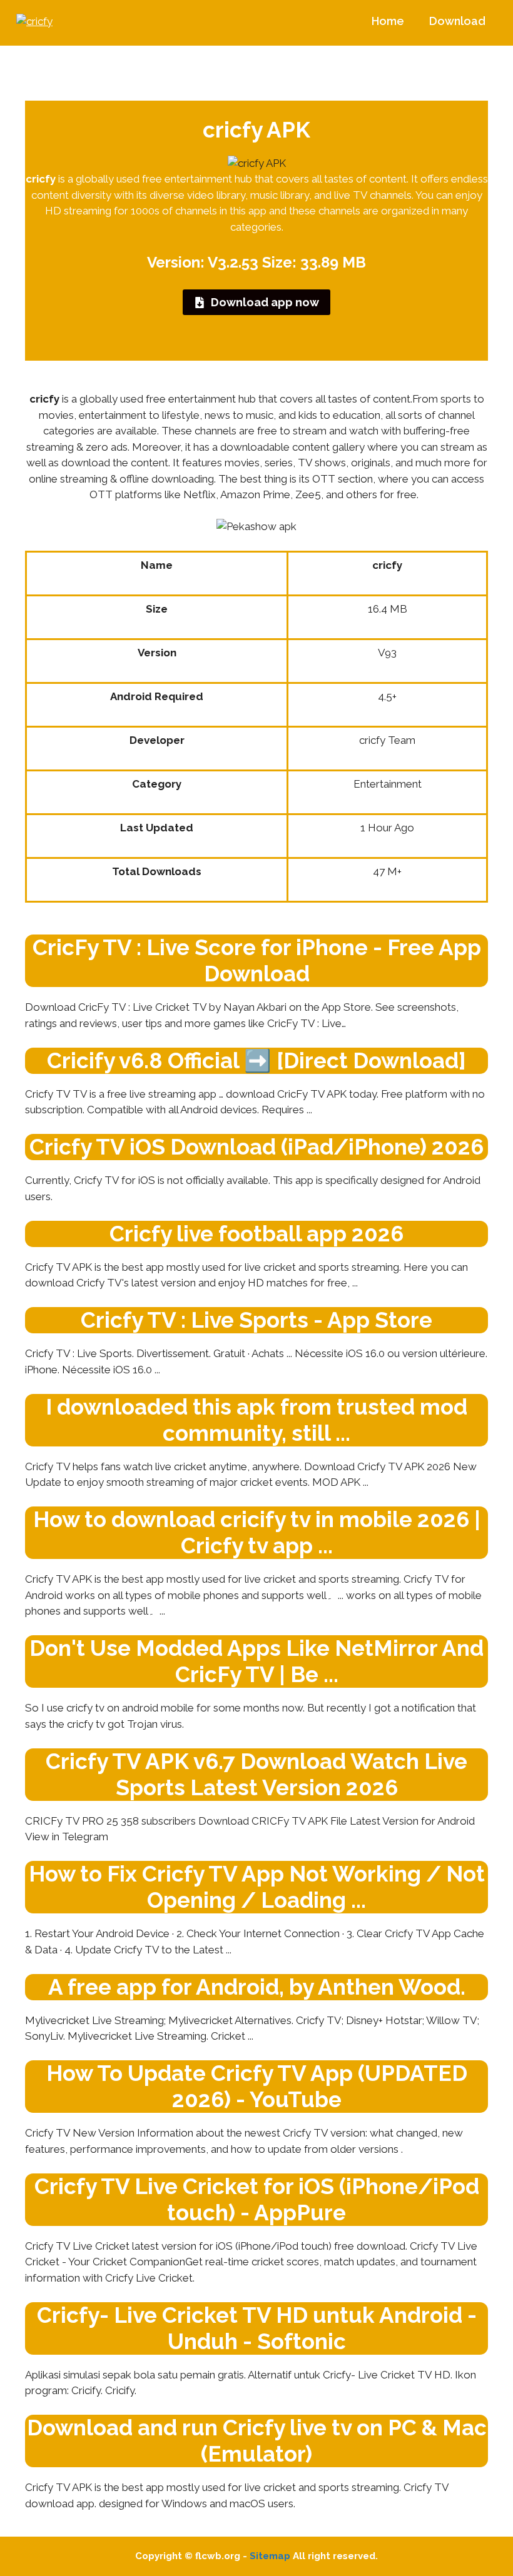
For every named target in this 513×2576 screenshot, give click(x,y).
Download (457, 21)
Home (388, 21)
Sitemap (270, 2556)
